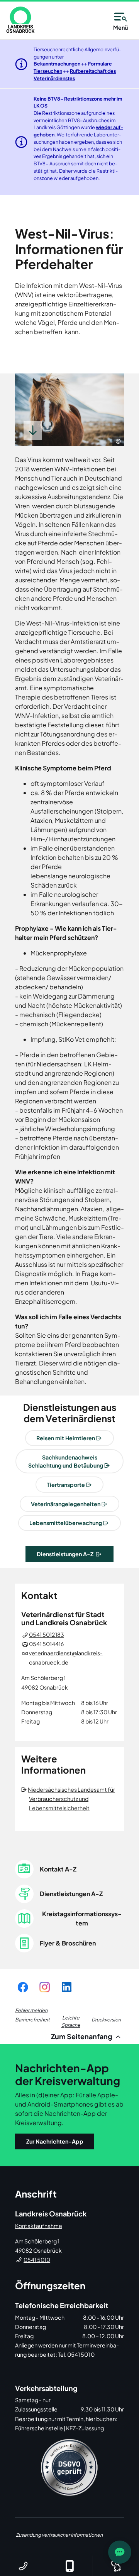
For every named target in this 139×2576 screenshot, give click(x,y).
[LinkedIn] (66, 1987)
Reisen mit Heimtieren (66, 1438)
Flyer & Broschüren (68, 1943)
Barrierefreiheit (32, 2019)
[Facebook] (23, 1987)
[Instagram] (45, 1987)
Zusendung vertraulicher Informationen (59, 2535)
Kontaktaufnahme (39, 2226)
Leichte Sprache (71, 2021)
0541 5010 (37, 2260)
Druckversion (106, 2019)
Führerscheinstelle (39, 2428)
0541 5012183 (47, 1634)
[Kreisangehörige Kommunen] (116, 2566)
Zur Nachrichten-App (55, 2141)
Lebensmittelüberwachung (66, 1523)
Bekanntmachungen (57, 64)
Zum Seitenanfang (82, 2036)
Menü (120, 27)
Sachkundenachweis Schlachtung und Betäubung (66, 1461)
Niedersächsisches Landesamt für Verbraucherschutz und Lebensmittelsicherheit (72, 1799)
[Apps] (69, 2566)
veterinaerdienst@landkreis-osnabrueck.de (66, 1658)
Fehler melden (31, 2010)
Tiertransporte (66, 1485)
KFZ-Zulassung (85, 2428)
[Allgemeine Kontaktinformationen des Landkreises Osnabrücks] (23, 2566)
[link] (20, 20)
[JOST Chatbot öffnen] (120, 2552)
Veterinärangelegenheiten (66, 1504)
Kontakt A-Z (58, 1869)
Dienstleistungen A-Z (66, 1554)
